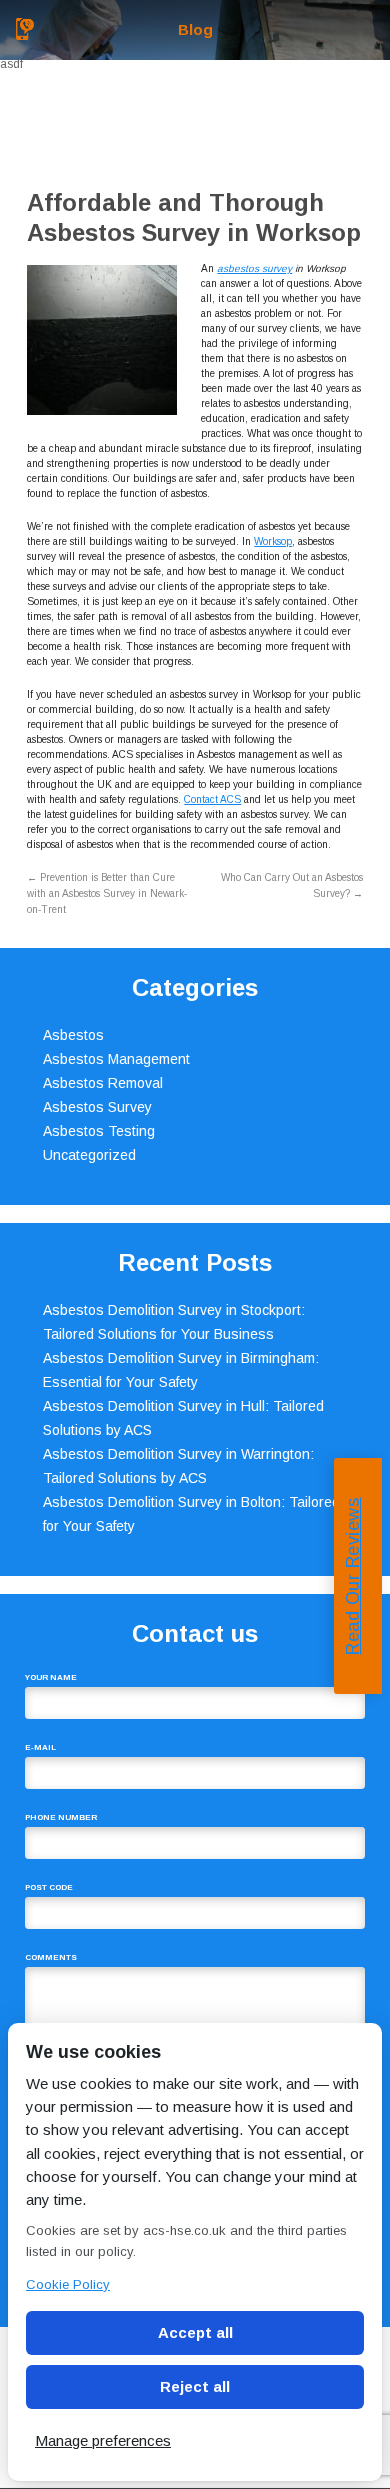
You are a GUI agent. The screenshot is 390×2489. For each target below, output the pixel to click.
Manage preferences (103, 2440)
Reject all (195, 2386)
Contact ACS (212, 799)
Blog (195, 29)
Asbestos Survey (97, 1107)
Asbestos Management (116, 1059)
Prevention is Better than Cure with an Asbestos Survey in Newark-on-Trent (107, 893)
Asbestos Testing (99, 1131)
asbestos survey (254, 268)
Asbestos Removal (103, 1083)
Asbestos (73, 1035)
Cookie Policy (68, 2284)
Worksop (273, 541)
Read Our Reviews (353, 1576)
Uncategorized (89, 1155)
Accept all (195, 2332)
